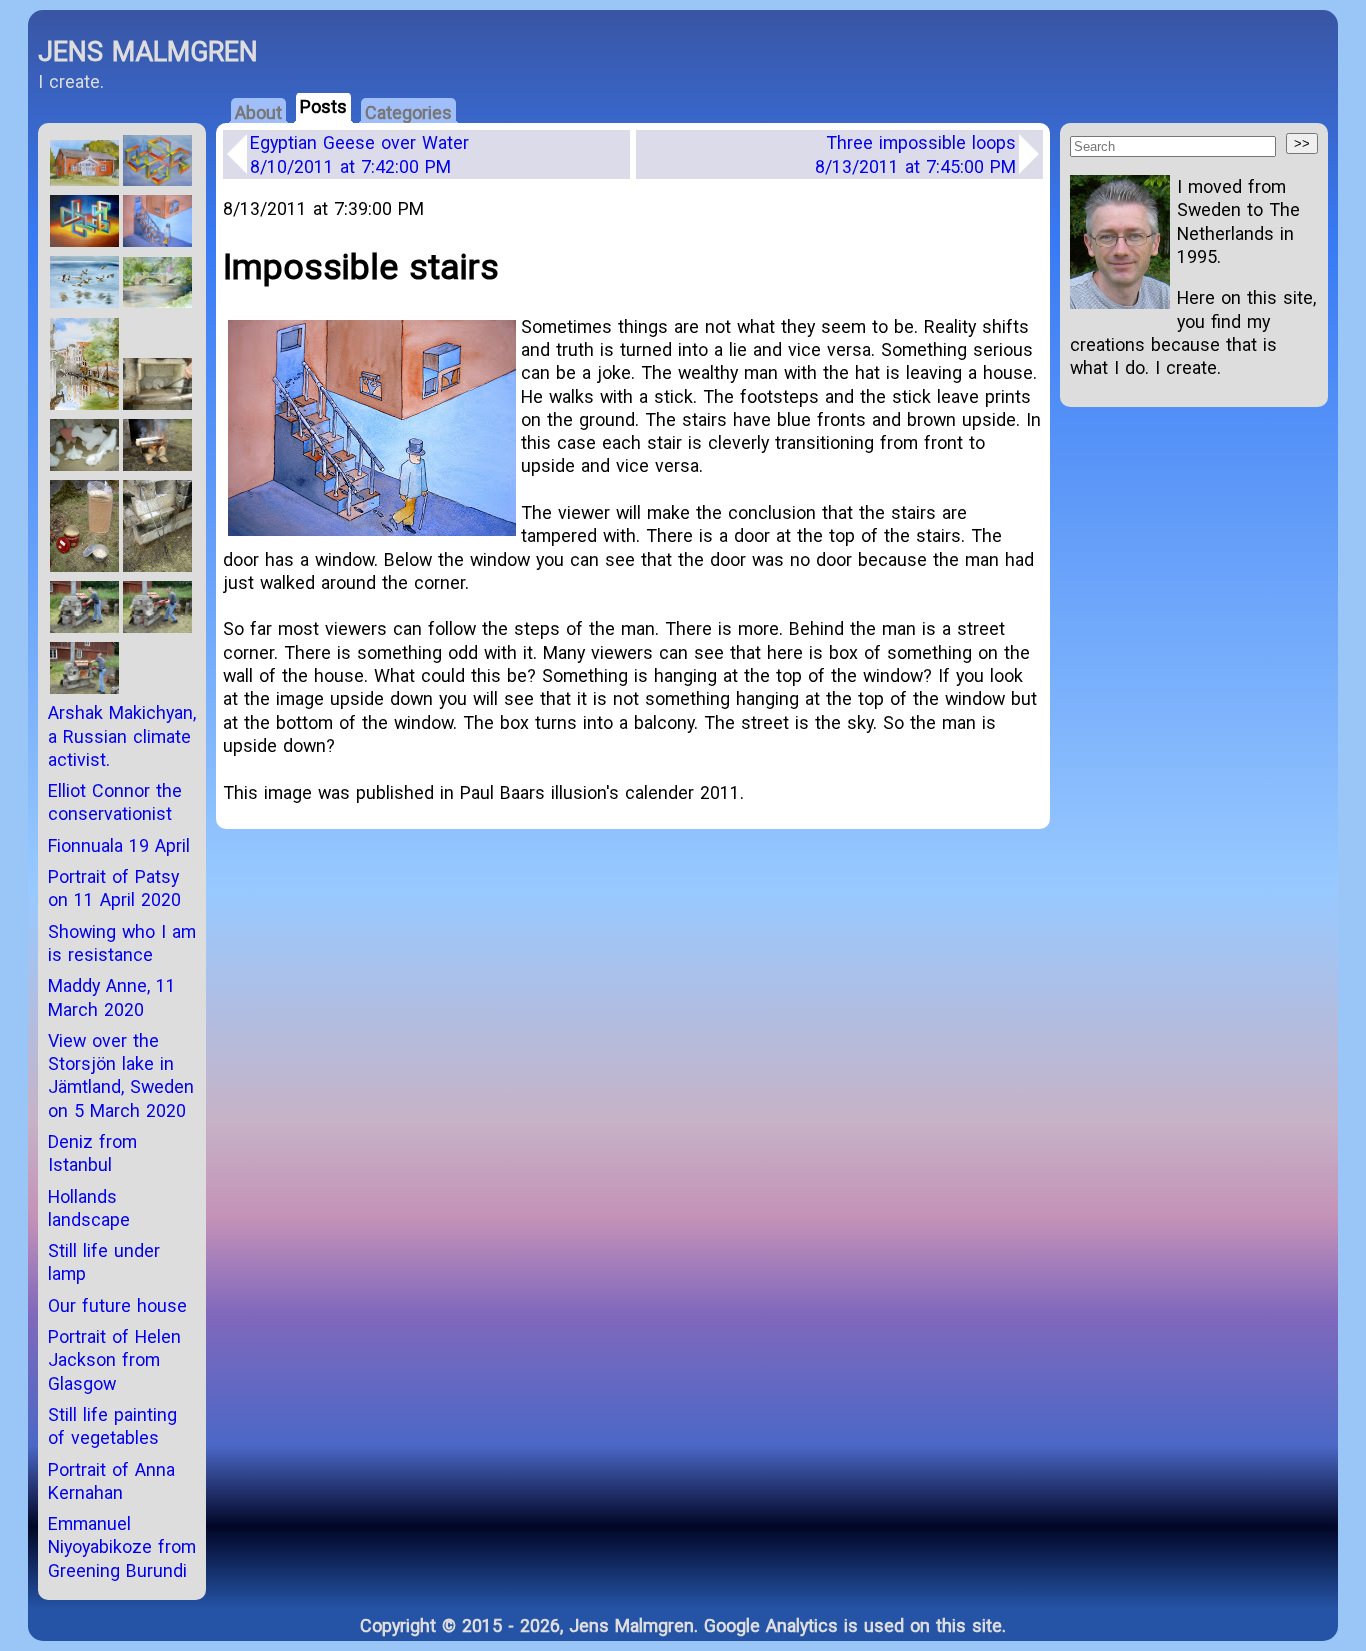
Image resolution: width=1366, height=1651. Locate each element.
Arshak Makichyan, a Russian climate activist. (122, 736)
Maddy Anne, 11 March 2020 (112, 997)
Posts (323, 106)
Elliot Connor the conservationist (115, 802)
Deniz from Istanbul (92, 1153)
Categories (408, 112)
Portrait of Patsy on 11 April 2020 (114, 888)
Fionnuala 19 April (119, 845)
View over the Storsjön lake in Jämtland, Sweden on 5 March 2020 (121, 1075)
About (258, 112)
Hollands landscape (89, 1208)
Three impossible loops (915, 154)
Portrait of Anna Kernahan (111, 1481)
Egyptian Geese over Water (359, 154)
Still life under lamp (104, 1262)
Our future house (117, 1305)
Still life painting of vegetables (112, 1426)
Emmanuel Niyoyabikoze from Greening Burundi (122, 1547)
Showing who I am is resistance (122, 943)
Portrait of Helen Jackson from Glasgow (114, 1360)
